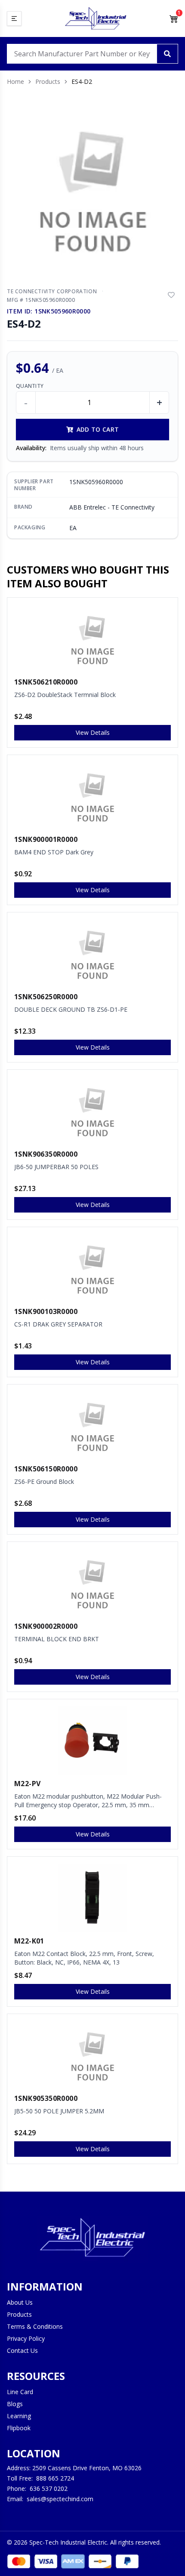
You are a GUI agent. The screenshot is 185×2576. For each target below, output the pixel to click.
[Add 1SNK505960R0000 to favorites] (171, 295)
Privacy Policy (26, 2338)
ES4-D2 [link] (82, 81)
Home (15, 81)
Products (48, 81)
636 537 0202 (49, 2488)
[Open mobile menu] (14, 18)
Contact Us (22, 2350)
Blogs (15, 2404)
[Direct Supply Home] (96, 18)
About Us (20, 2302)
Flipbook (19, 2428)
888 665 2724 (55, 2478)
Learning (19, 2416)
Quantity (30, 386)
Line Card (20, 2392)
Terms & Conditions (35, 2326)
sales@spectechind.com (60, 2499)
